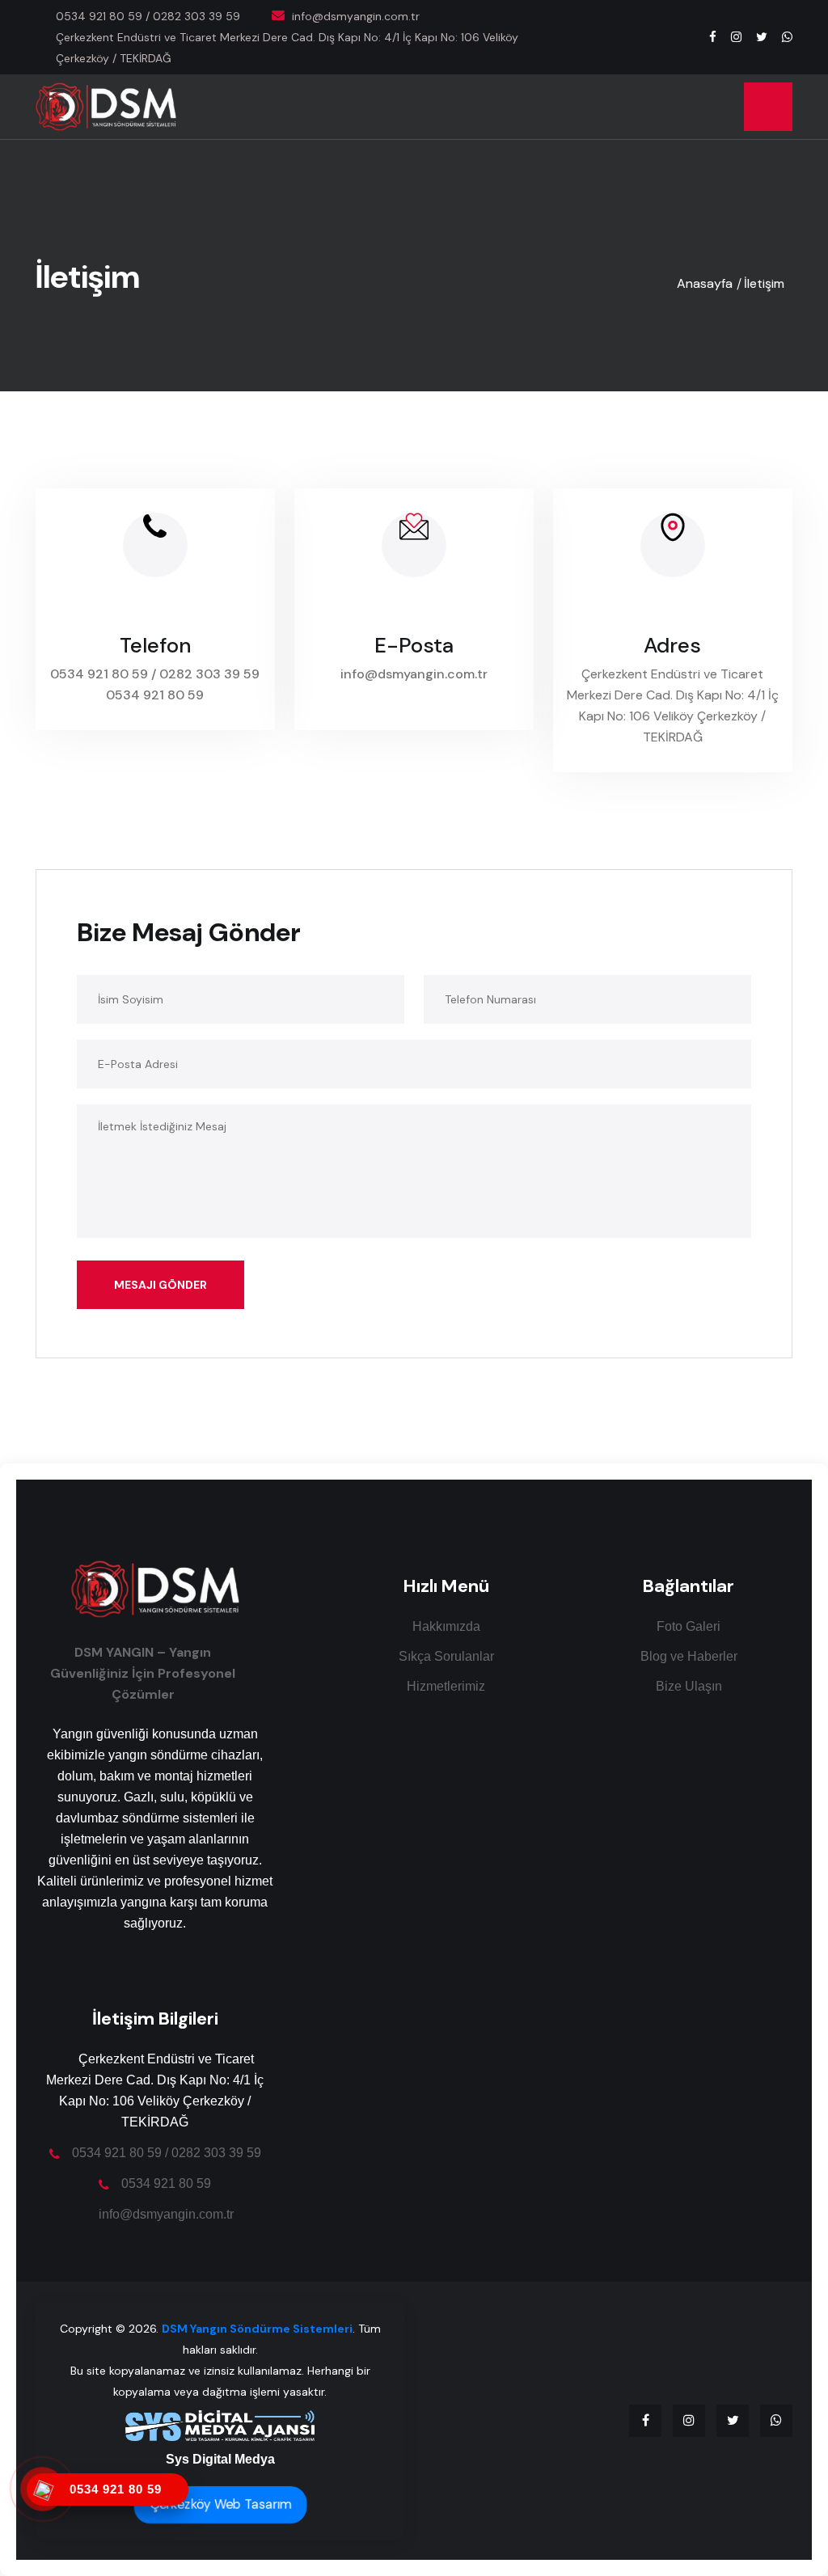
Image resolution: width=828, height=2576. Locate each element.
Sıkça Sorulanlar (446, 1656)
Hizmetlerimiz (446, 1686)
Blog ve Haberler (689, 1656)
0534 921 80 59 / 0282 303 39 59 (148, 16)
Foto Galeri (689, 1626)
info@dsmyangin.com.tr (414, 674)
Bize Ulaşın (689, 1686)
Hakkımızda (446, 1626)
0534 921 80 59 (155, 695)
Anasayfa (705, 283)
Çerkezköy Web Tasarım (220, 2505)
